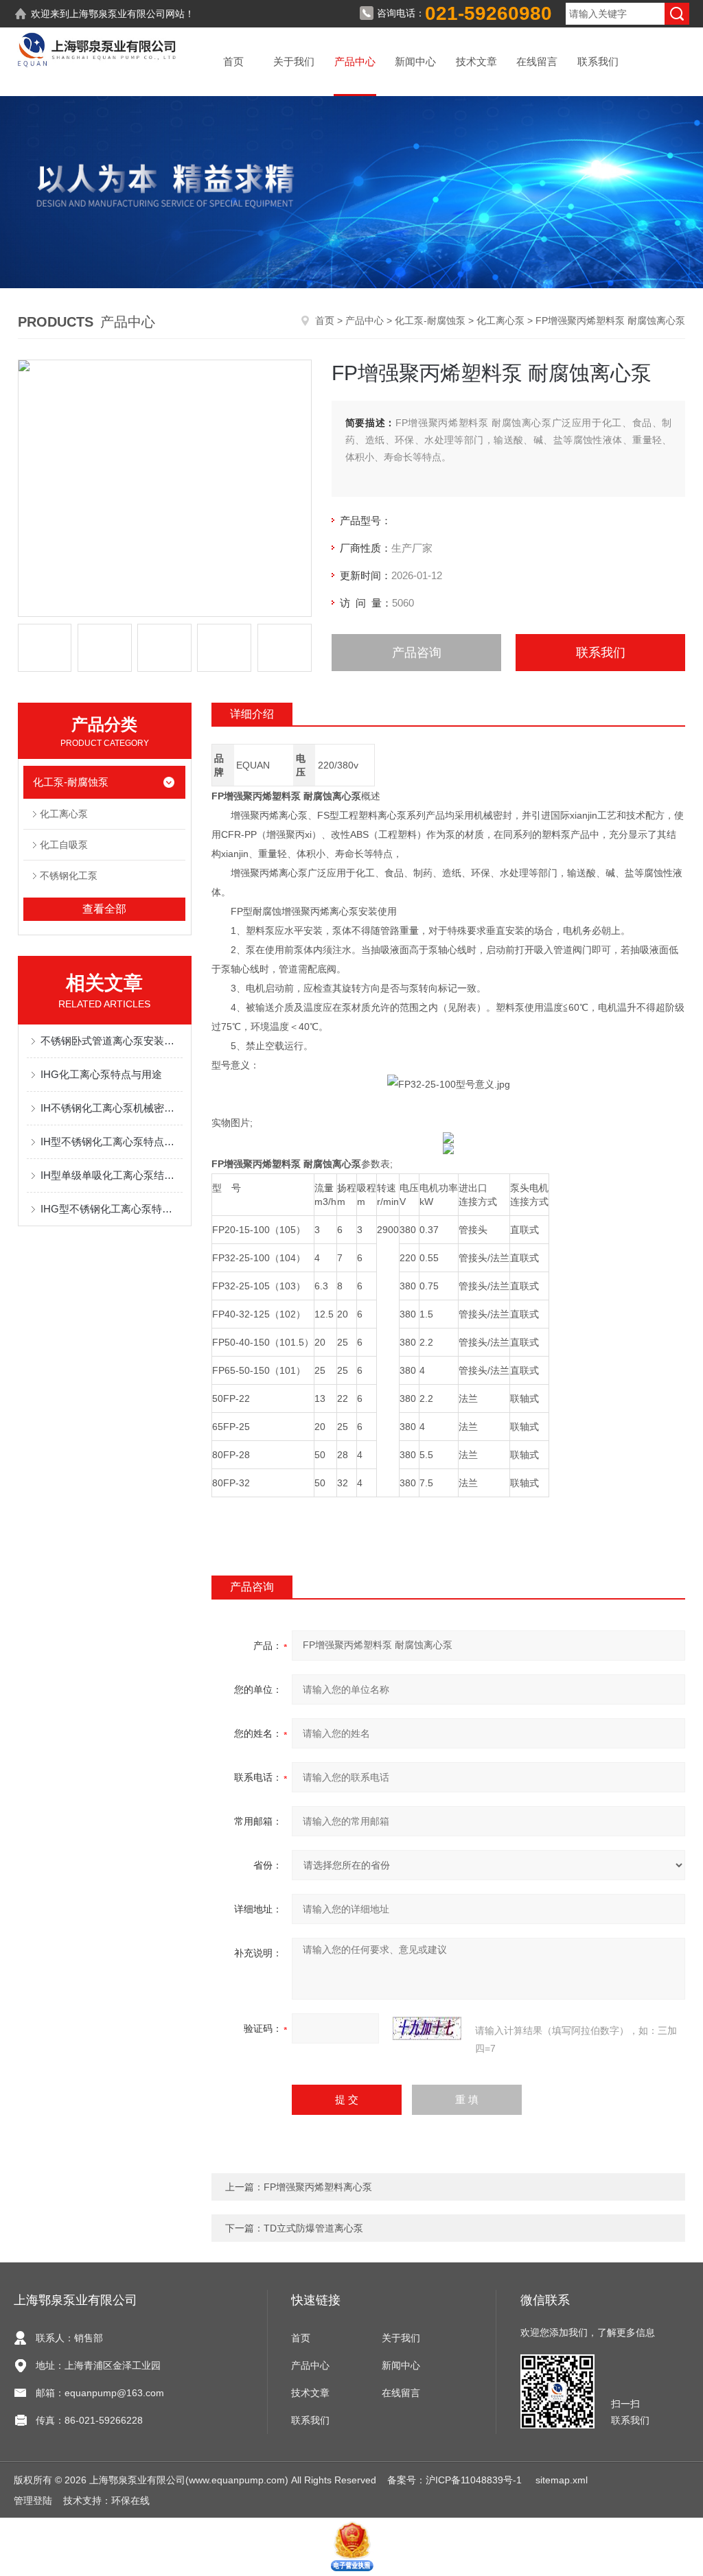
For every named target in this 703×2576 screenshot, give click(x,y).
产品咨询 (417, 653)
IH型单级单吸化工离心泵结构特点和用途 (112, 1175)
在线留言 (537, 61)
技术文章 (476, 61)
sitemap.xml (562, 2480)
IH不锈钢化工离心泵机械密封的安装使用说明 (112, 1108)
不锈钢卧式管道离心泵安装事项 (112, 1041)
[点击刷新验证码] (427, 2028)
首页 (233, 61)
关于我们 (294, 61)
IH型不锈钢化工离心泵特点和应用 (112, 1141)
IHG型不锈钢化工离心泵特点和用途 (112, 1209)
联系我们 (598, 61)
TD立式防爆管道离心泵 (313, 2228)
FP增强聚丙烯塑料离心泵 (318, 2187)
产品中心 (355, 61)
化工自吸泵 (64, 845)
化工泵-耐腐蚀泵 (430, 320)
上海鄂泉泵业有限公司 (117, 14)
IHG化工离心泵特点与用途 (101, 1074)
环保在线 (130, 2501)
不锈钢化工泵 (69, 876)
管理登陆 (33, 2501)
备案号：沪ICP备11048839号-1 (456, 2480)
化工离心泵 (500, 320)
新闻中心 (415, 61)
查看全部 (104, 909)
